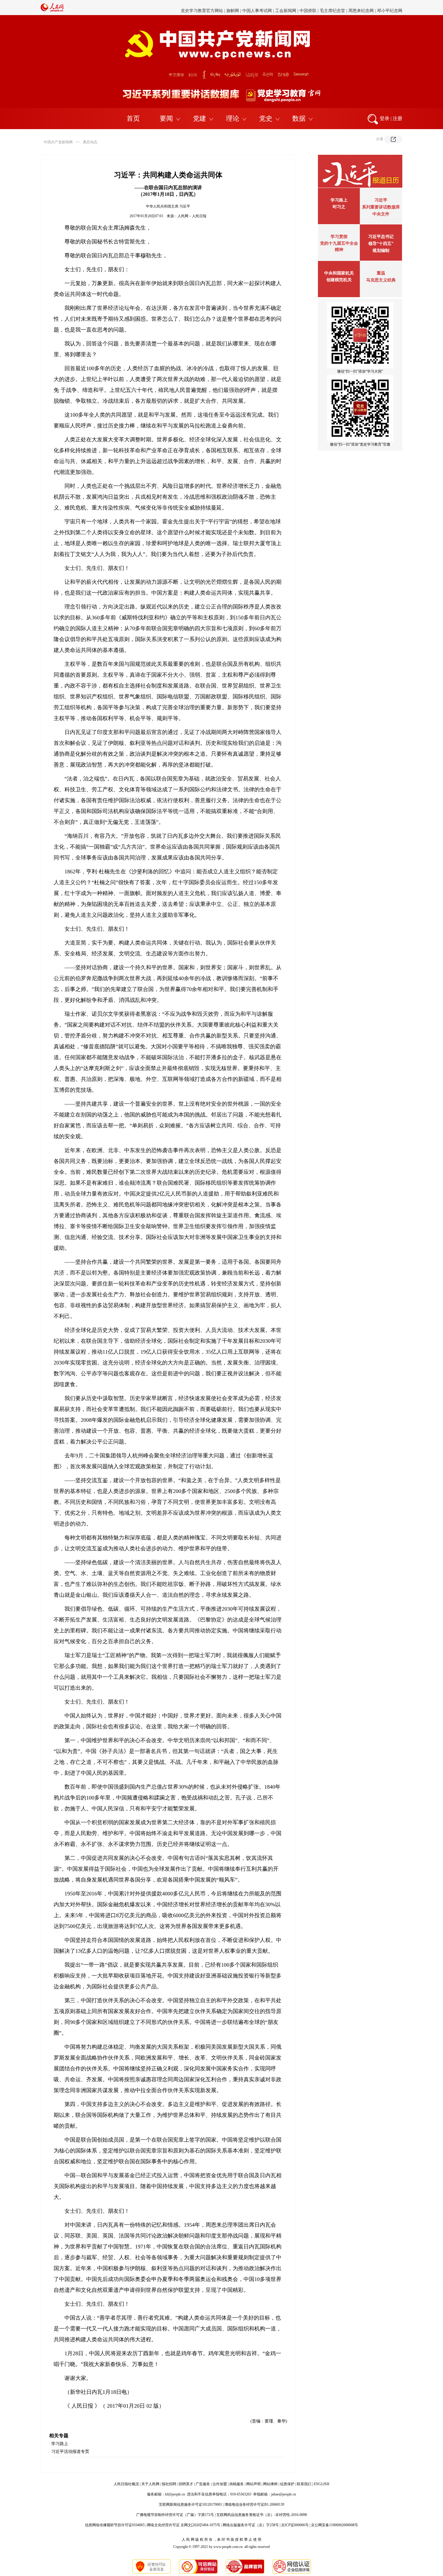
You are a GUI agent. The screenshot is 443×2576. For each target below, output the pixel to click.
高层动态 (90, 142)
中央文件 (381, 214)
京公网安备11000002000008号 (335, 2525)
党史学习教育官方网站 (203, 7)
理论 (233, 118)
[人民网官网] (52, 11)
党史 (266, 118)
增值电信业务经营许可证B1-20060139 (254, 2505)
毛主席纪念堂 (332, 7)
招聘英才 (186, 2484)
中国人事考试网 (257, 7)
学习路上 (60, 2444)
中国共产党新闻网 (58, 142)
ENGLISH (322, 2484)
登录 (385, 118)
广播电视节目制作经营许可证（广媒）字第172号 (175, 2515)
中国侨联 (308, 7)
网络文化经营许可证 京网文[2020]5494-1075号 (184, 2525)
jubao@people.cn (284, 2494)
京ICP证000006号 (295, 2525)
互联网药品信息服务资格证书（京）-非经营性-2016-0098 (262, 2515)
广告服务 (203, 2484)
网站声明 (253, 2484)
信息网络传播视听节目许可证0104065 (115, 2525)
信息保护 (287, 2484)
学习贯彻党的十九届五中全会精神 (339, 243)
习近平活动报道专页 (70, 2452)
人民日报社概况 (126, 2484)
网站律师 (270, 2484)
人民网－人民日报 (192, 216)
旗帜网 (233, 7)
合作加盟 (220, 2484)
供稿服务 (237, 2484)
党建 (200, 118)
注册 (397, 118)
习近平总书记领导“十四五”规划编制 (381, 244)
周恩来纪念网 (361, 7)
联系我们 (304, 2484)
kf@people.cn (175, 2494)
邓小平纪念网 (390, 7)
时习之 (339, 207)
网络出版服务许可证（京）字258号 (251, 2525)
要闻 (166, 118)
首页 (133, 118)
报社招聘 (169, 2484)
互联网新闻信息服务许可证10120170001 (190, 2505)
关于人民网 (150, 2484)
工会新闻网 (286, 7)
